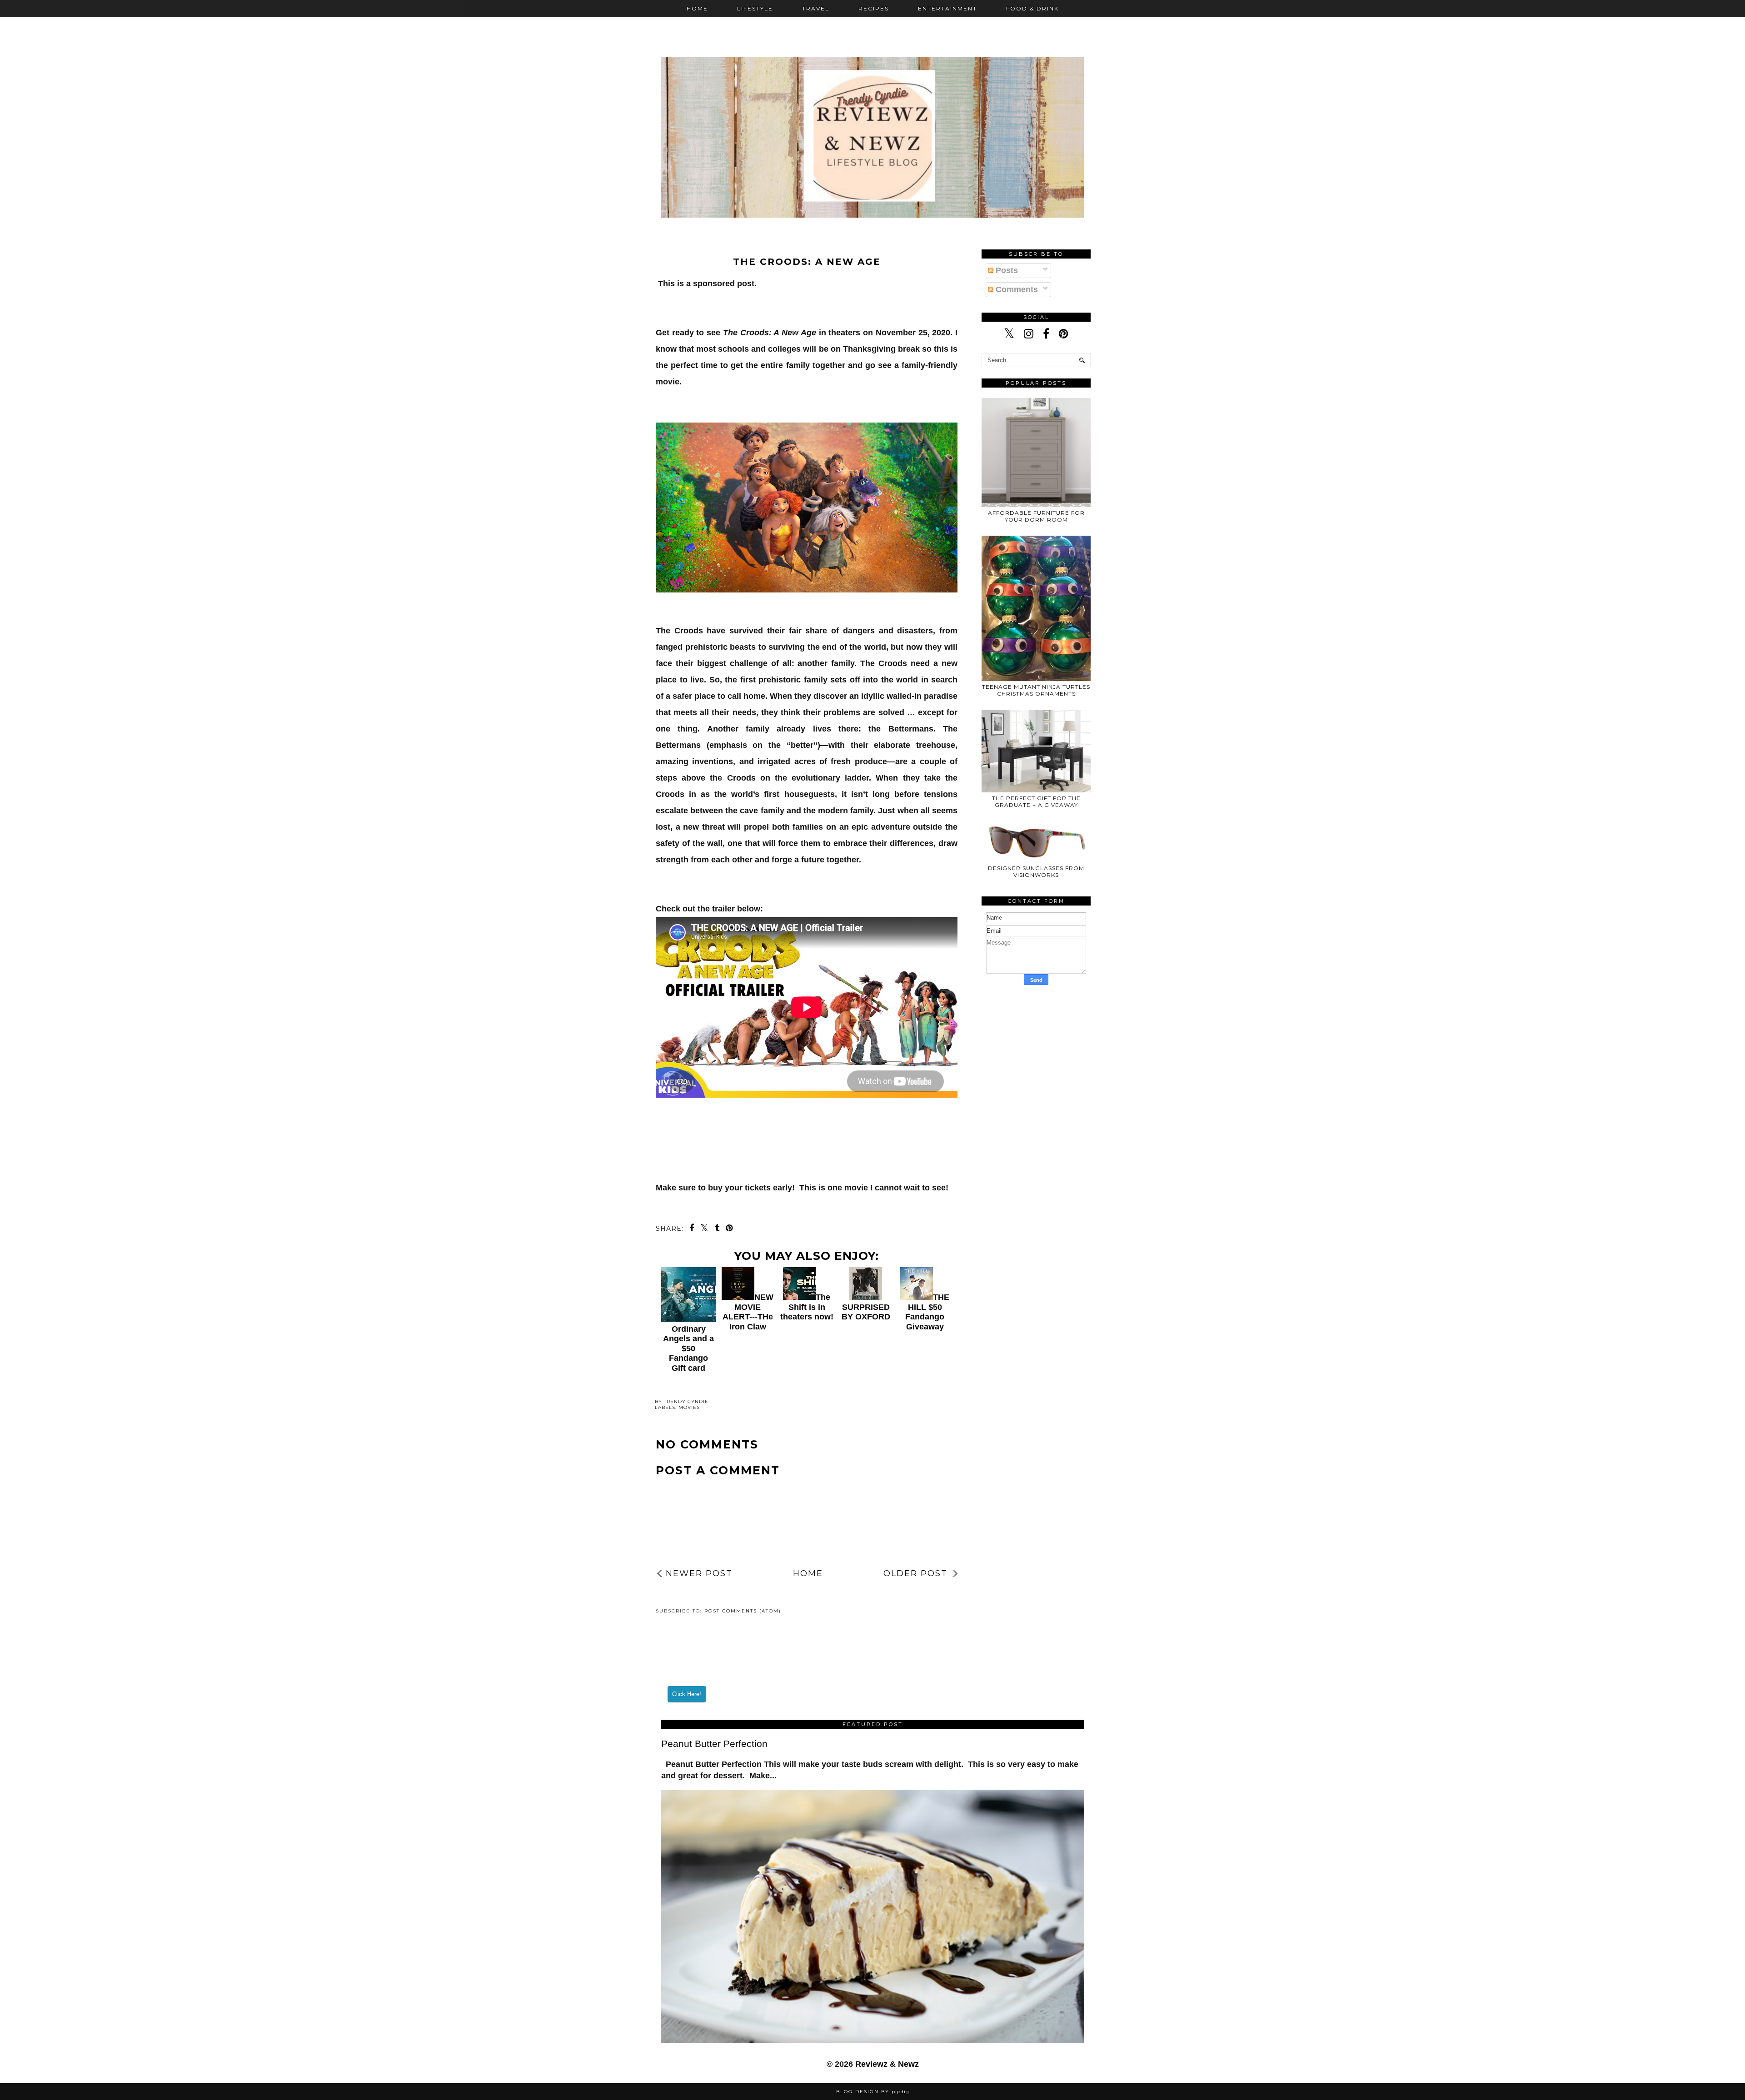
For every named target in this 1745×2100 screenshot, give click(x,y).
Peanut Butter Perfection (714, 1744)
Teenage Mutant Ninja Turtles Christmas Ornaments (1036, 690)
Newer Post (699, 1573)
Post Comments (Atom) (743, 1611)
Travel (816, 8)
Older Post (915, 1573)
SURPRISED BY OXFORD (866, 1312)
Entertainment (947, 8)
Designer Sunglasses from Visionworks (1036, 871)
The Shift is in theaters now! (807, 1307)
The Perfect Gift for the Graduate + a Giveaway (1036, 801)
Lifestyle (755, 8)
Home (697, 8)
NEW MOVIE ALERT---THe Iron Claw (748, 1312)
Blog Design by (873, 2092)
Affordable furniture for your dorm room (1036, 516)
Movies (689, 1407)
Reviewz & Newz (887, 2064)
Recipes (874, 8)
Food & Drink (1032, 8)
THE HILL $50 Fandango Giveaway (927, 1312)
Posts (1006, 270)
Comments (1016, 289)
